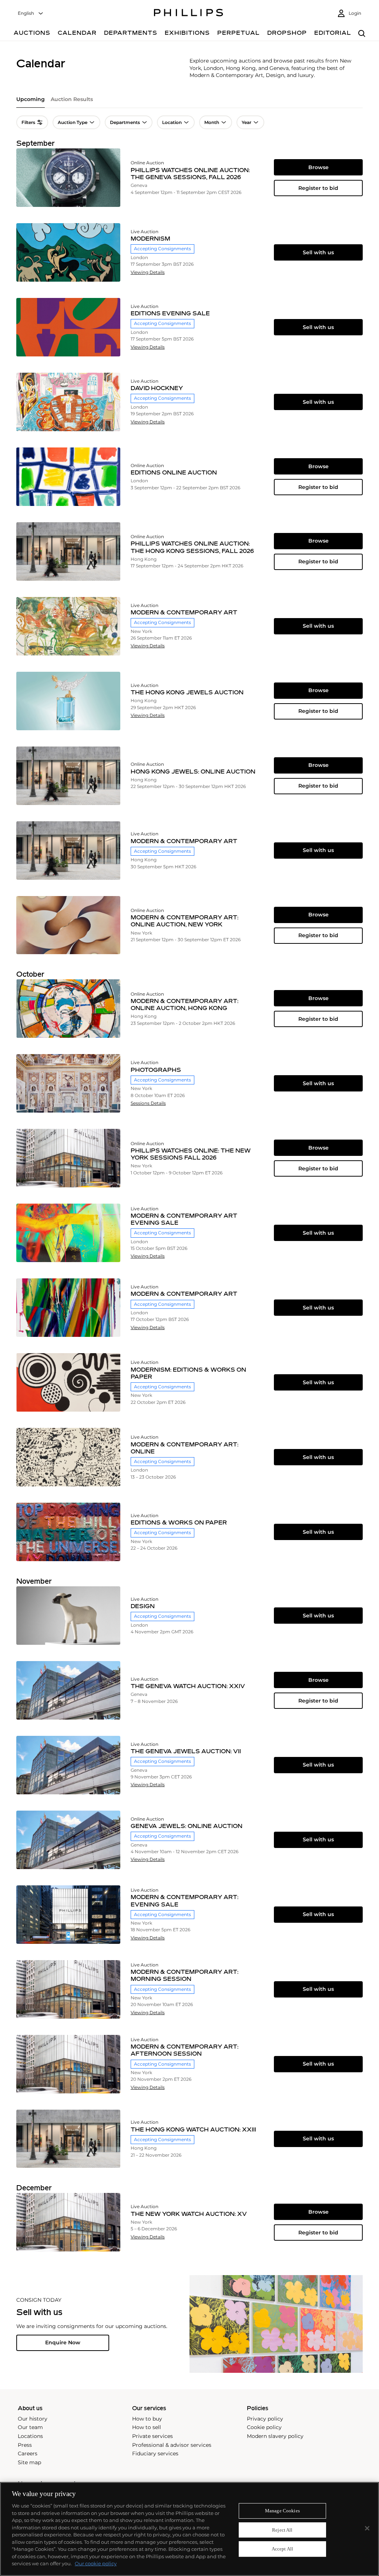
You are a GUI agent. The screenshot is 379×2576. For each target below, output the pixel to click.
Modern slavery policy (275, 2436)
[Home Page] (189, 14)
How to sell (147, 2427)
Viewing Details (148, 272)
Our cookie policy (96, 2563)
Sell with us (318, 252)
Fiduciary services (155, 2453)
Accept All (282, 2549)
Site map (29, 2462)
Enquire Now (63, 2342)
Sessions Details (148, 1103)
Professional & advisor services (172, 2445)
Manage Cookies (282, 2511)
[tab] (31, 102)
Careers (28, 2453)
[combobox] (31, 14)
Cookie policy (264, 2427)
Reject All (282, 2530)
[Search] (362, 34)
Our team (30, 2427)
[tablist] (189, 102)
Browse (318, 167)
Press (25, 2445)
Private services (152, 2436)
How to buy (147, 2419)
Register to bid (318, 188)
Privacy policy (265, 2419)
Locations (30, 2436)
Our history (33, 2419)
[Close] (367, 2528)
